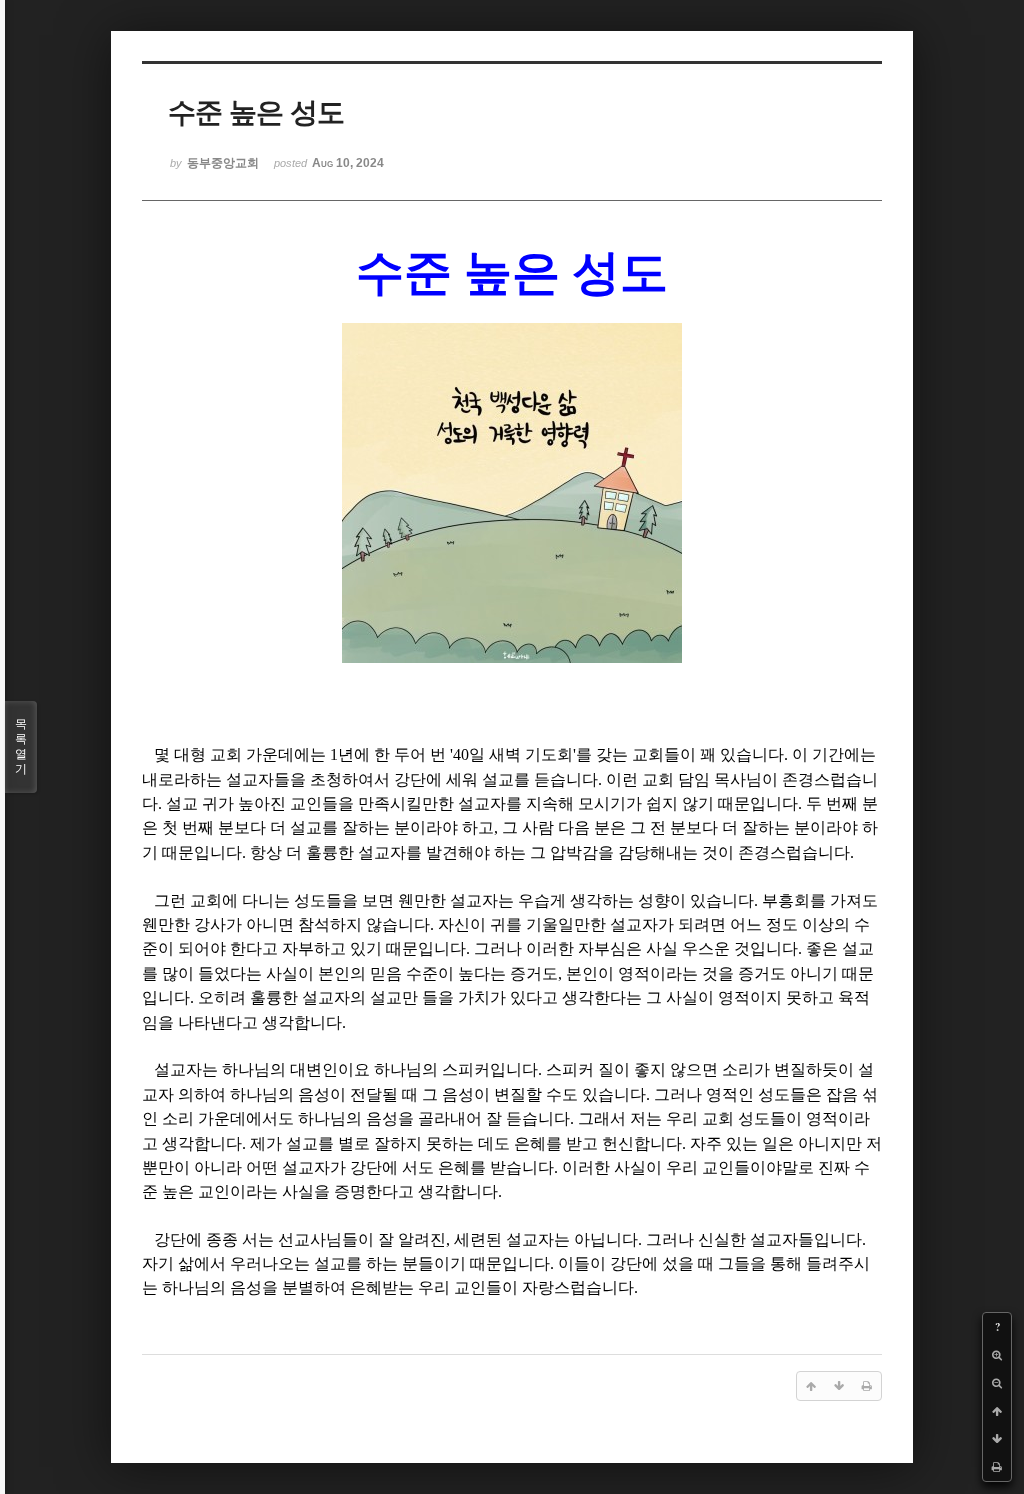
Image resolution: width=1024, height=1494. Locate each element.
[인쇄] (997, 1467)
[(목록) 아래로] (997, 1439)
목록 (21, 746)
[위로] (997, 1411)
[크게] (997, 1355)
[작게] (997, 1383)
